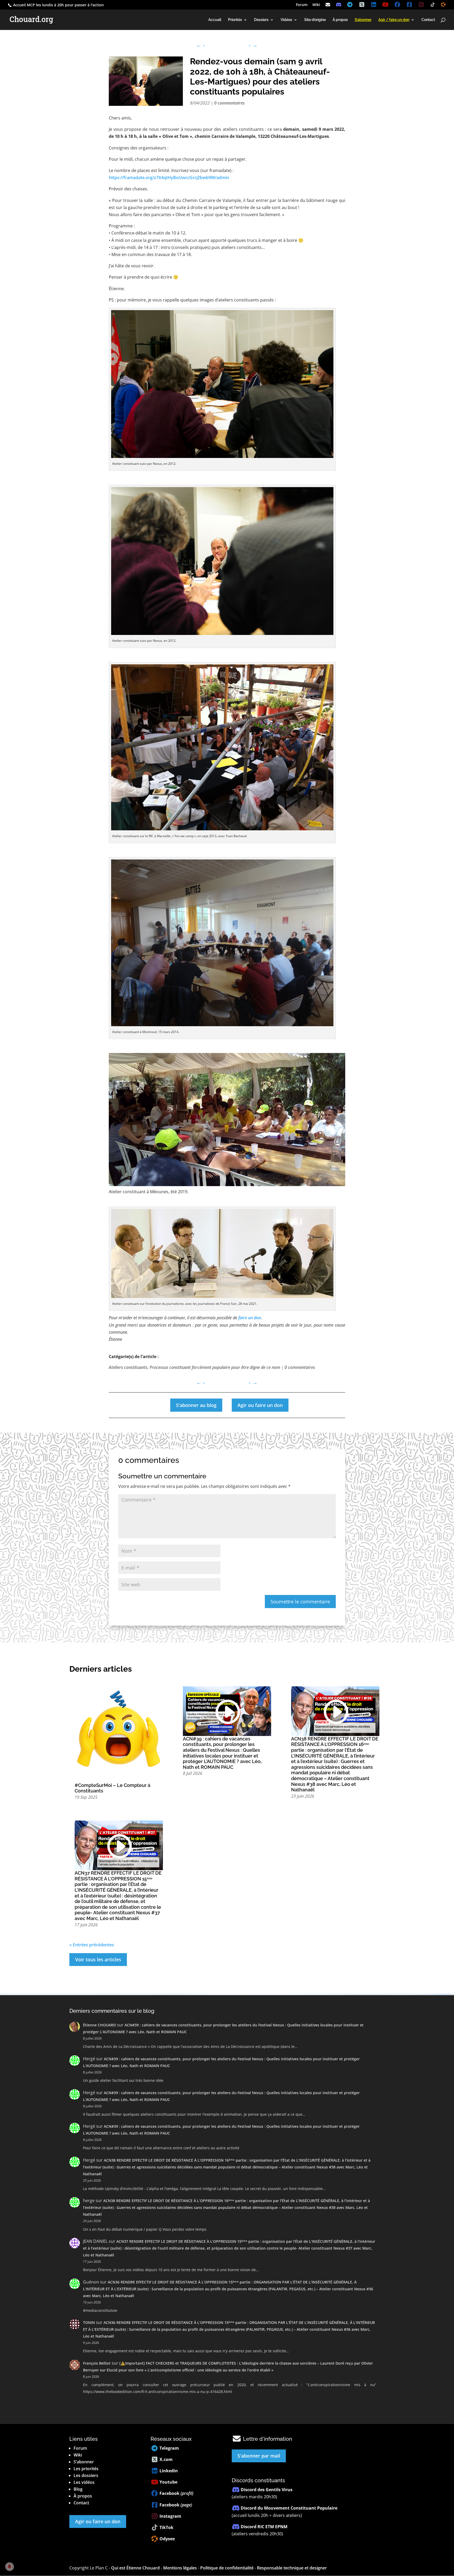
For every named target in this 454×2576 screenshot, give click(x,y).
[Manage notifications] (9, 2567)
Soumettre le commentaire (300, 1602)
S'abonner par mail (259, 2456)
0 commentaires (229, 103)
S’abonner (84, 2462)
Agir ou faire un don (260, 1405)
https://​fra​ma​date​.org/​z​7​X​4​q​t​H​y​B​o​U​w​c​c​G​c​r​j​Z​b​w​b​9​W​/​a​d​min (169, 178)
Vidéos (286, 20)
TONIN (89, 2322)
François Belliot (97, 2363)
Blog (78, 2489)
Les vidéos (84, 2482)
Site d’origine (315, 20)
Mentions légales (180, 2568)
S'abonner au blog (196, 1405)
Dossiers (261, 20)
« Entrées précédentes (92, 1945)
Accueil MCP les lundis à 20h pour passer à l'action (58, 5)
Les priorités (86, 2469)
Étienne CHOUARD (99, 2025)
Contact (428, 20)
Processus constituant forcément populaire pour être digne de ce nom (215, 1367)
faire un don (250, 1318)
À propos (340, 20)
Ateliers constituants (128, 1367)
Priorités (235, 20)
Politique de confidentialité (227, 2568)
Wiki (316, 5)
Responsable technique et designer (292, 2568)
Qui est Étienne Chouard (135, 2568)
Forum (302, 5)
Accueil (215, 20)
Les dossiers (86, 2475)
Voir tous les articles (98, 1959)
